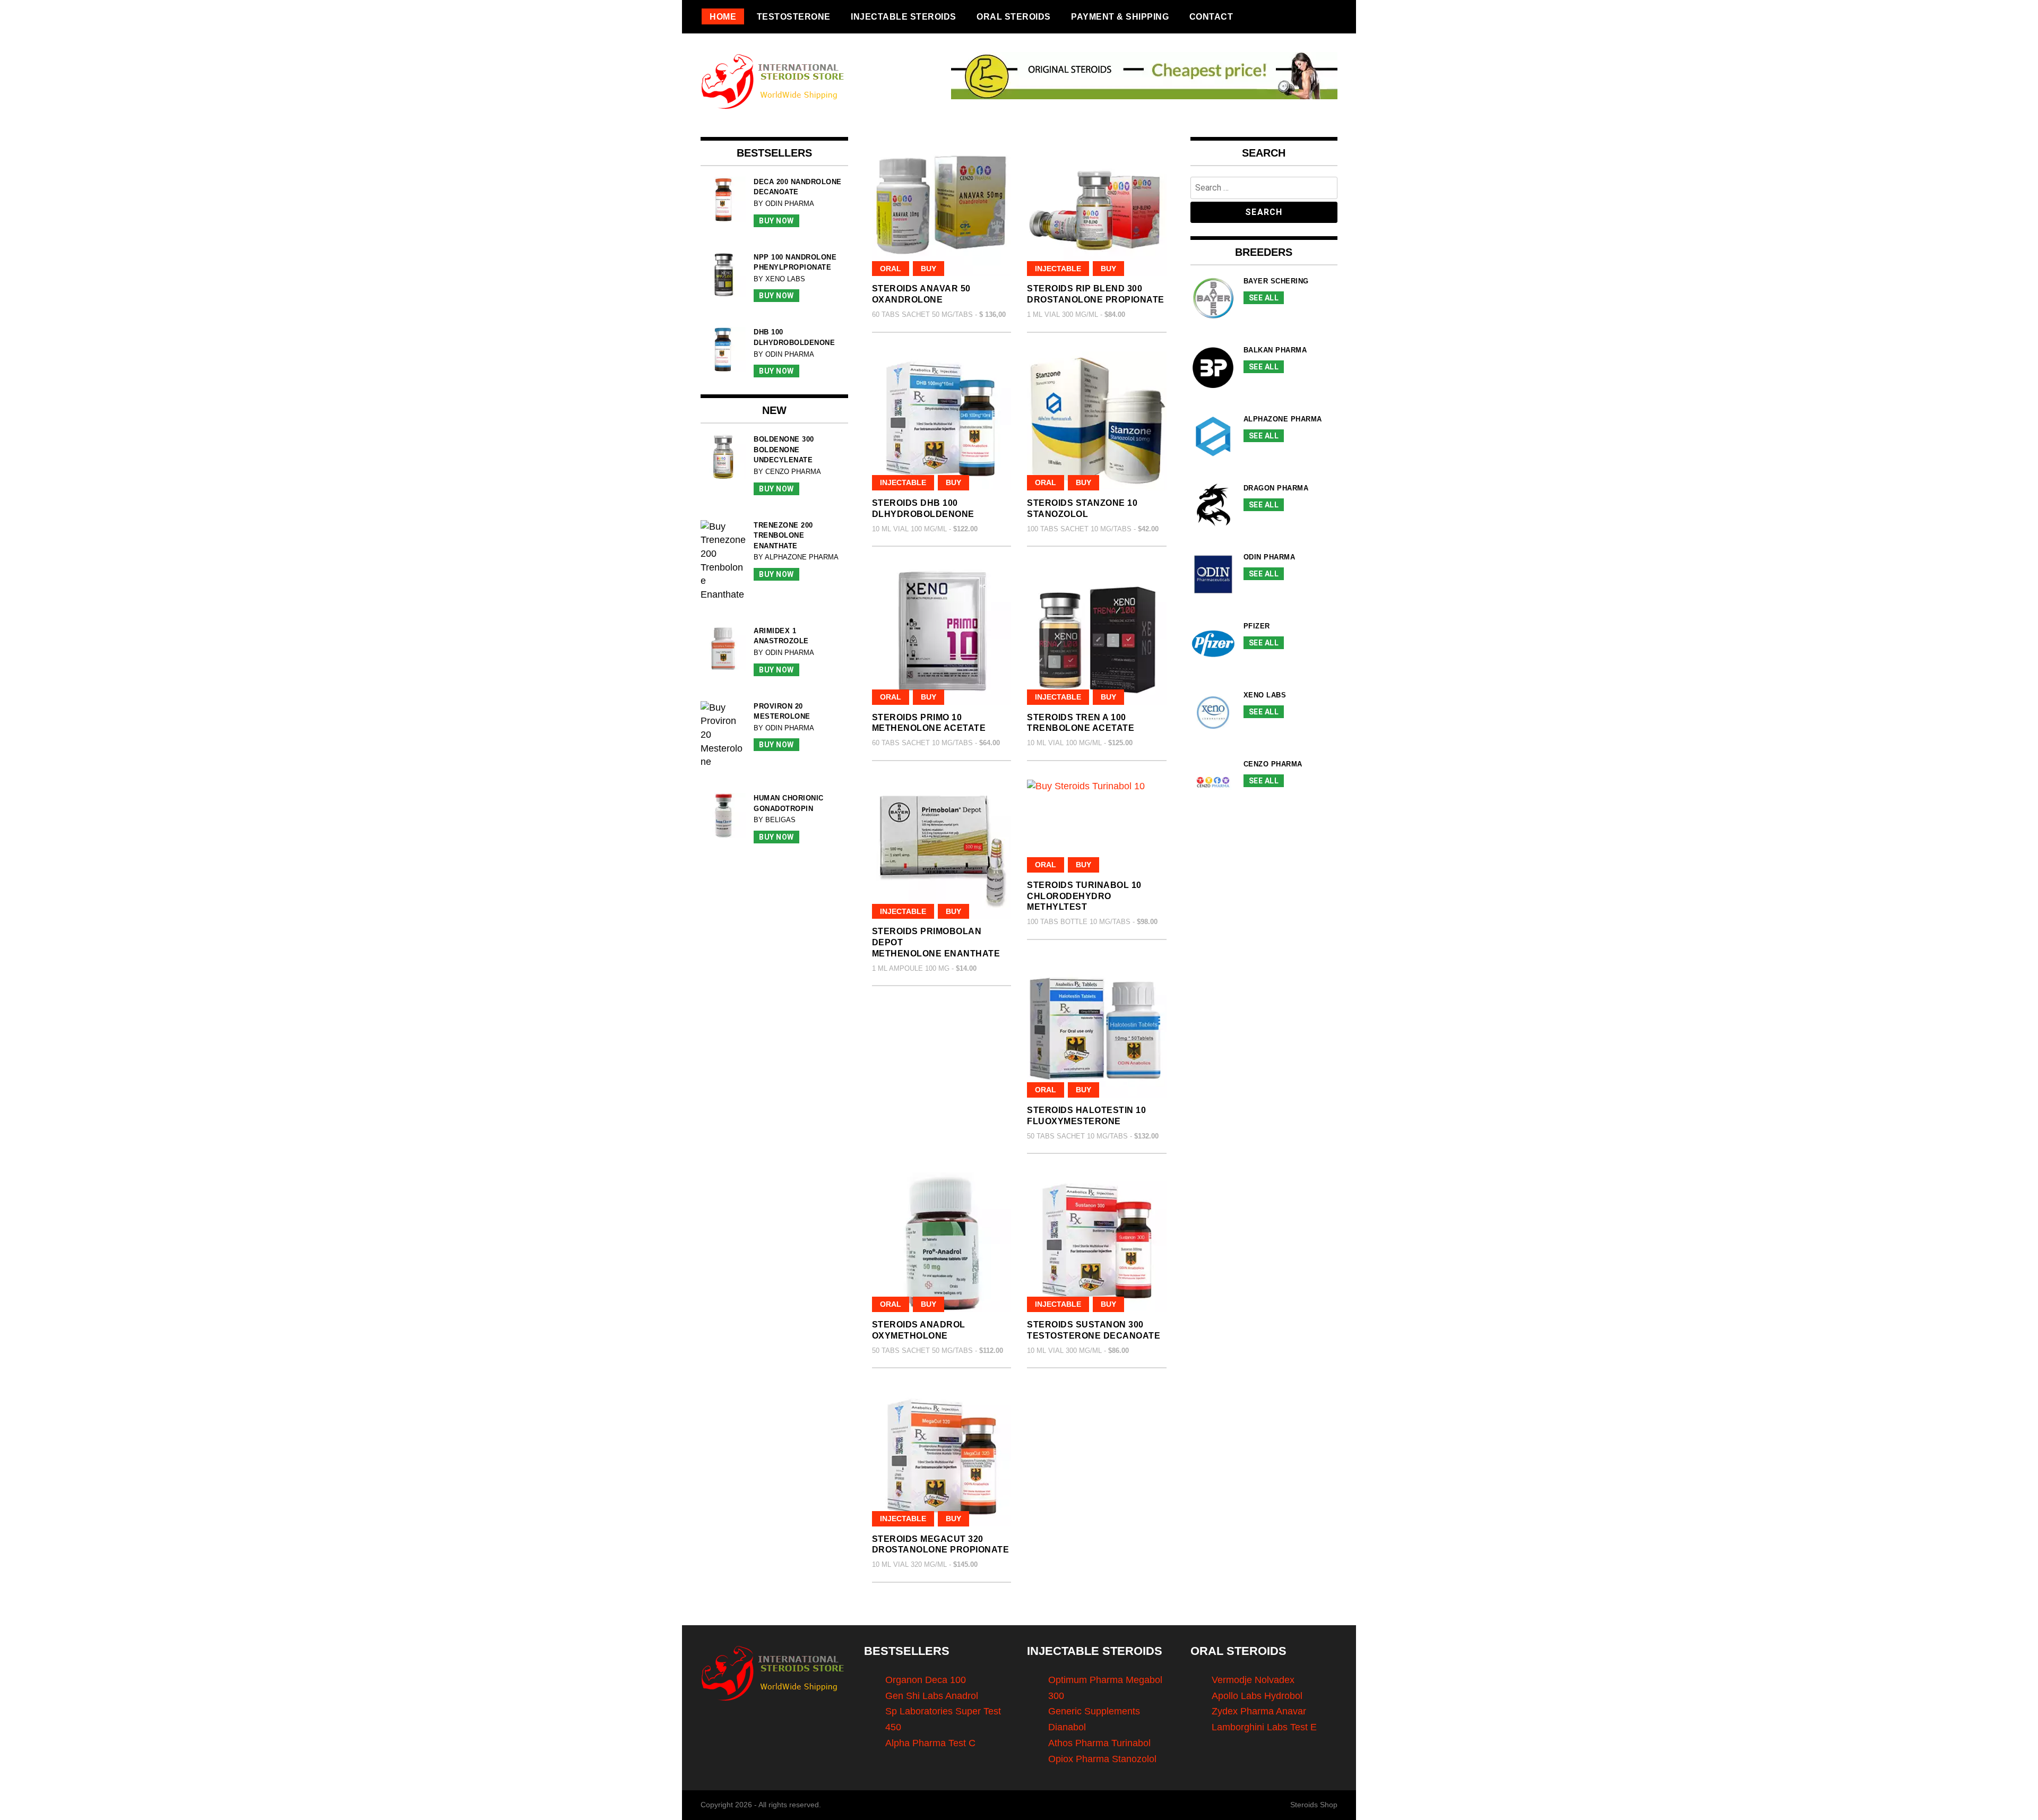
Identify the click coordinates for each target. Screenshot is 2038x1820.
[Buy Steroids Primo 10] (942, 635)
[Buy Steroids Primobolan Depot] (942, 849)
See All (1264, 298)
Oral (891, 269)
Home (723, 16)
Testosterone (794, 16)
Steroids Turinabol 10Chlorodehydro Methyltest (1084, 896)
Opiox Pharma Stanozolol (1102, 1759)
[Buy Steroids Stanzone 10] (1097, 421)
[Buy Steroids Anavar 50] (942, 207)
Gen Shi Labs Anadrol (932, 1696)
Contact (1211, 16)
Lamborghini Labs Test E (1264, 1727)
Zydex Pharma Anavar (1259, 1711)
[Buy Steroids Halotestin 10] (1097, 1028)
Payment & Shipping (1120, 16)
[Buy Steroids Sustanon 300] (1097, 1242)
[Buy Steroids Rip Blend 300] (1097, 207)
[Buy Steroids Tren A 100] (1097, 635)
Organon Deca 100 (926, 1680)
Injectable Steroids (904, 16)
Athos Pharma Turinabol (1099, 1743)
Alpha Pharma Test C (930, 1743)
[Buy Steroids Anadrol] (942, 1242)
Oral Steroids (1014, 16)
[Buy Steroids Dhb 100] (942, 421)
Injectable (1058, 269)
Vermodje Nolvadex (1253, 1680)
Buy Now (776, 221)
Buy (929, 269)
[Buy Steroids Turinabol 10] (1097, 826)
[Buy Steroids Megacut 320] (942, 1457)
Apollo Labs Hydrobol (1257, 1696)
